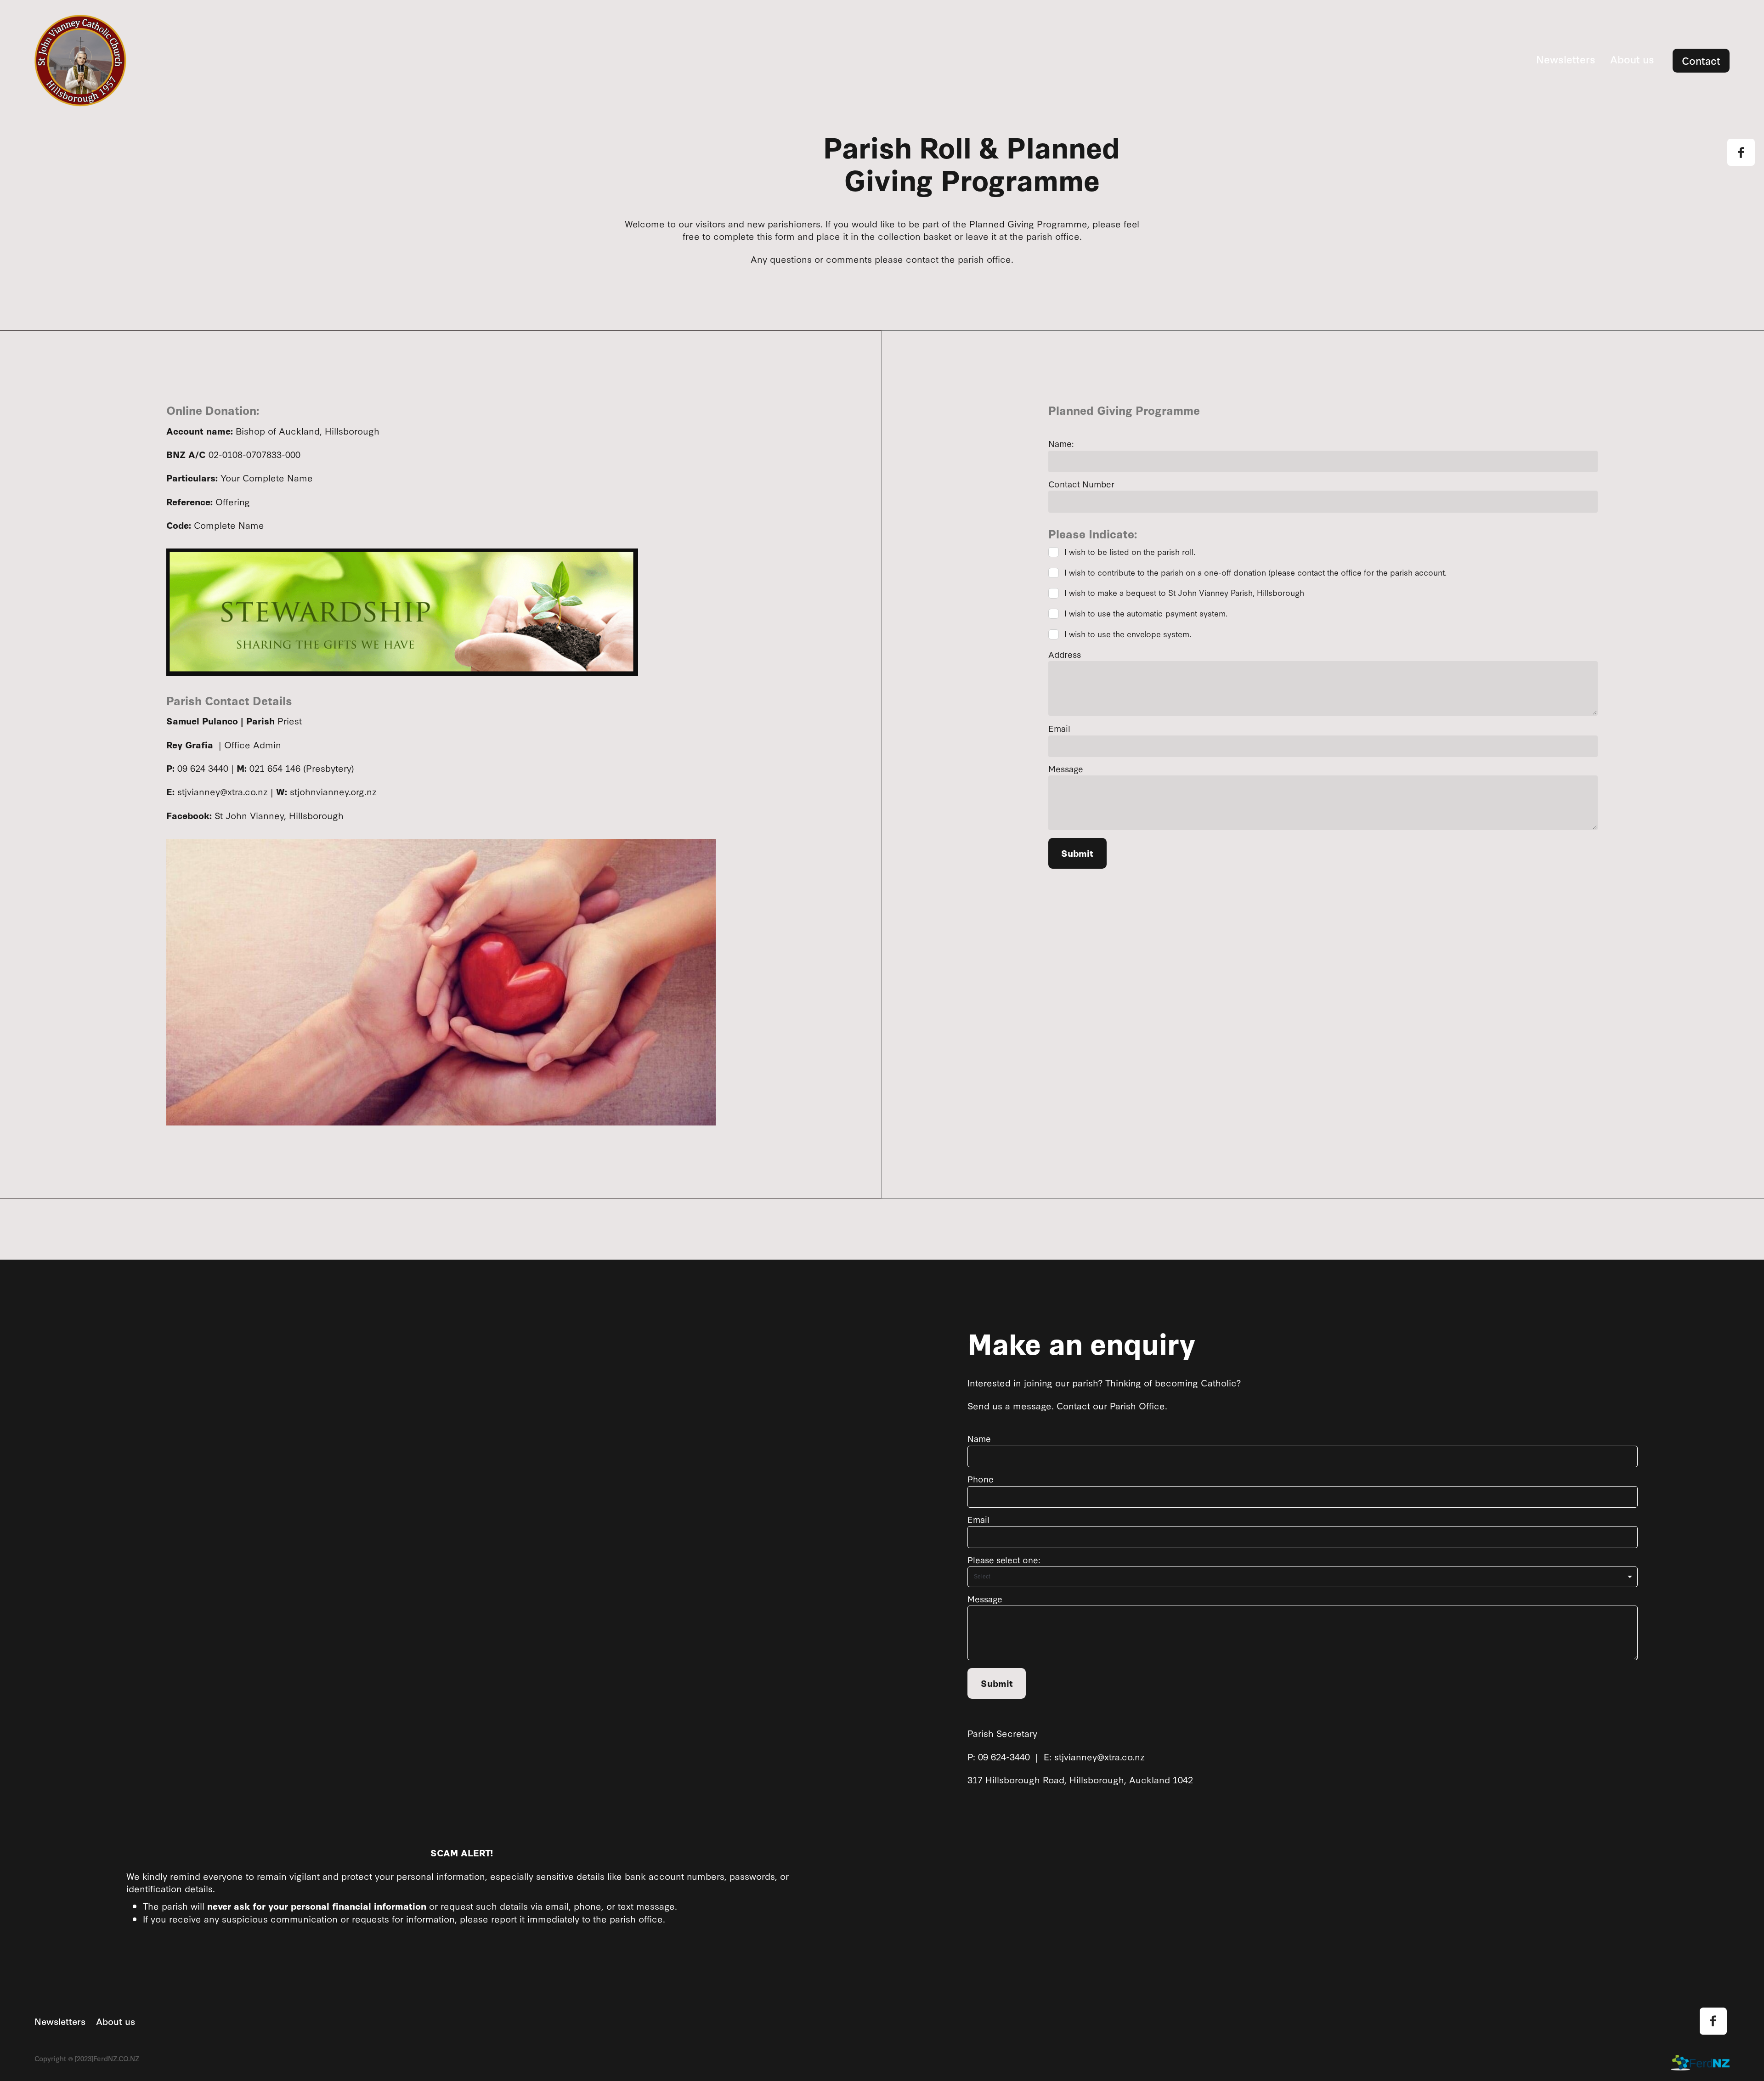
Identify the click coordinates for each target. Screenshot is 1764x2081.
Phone (981, 1479)
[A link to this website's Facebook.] (1741, 152)
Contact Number (1081, 484)
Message (1066, 769)
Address (1065, 655)
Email (1059, 729)
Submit (1077, 853)
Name (979, 1439)
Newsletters (1566, 59)
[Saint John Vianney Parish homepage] (204, 61)
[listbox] (1302, 1577)
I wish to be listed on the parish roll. (1130, 552)
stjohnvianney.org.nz (333, 791)
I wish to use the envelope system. (1128, 635)
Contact (1701, 60)
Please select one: (1004, 1560)
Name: (1061, 444)
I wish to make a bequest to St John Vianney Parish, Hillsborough (1184, 593)
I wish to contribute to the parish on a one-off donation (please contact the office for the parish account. (1255, 573)
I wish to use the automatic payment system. (1146, 614)
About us (1632, 59)
